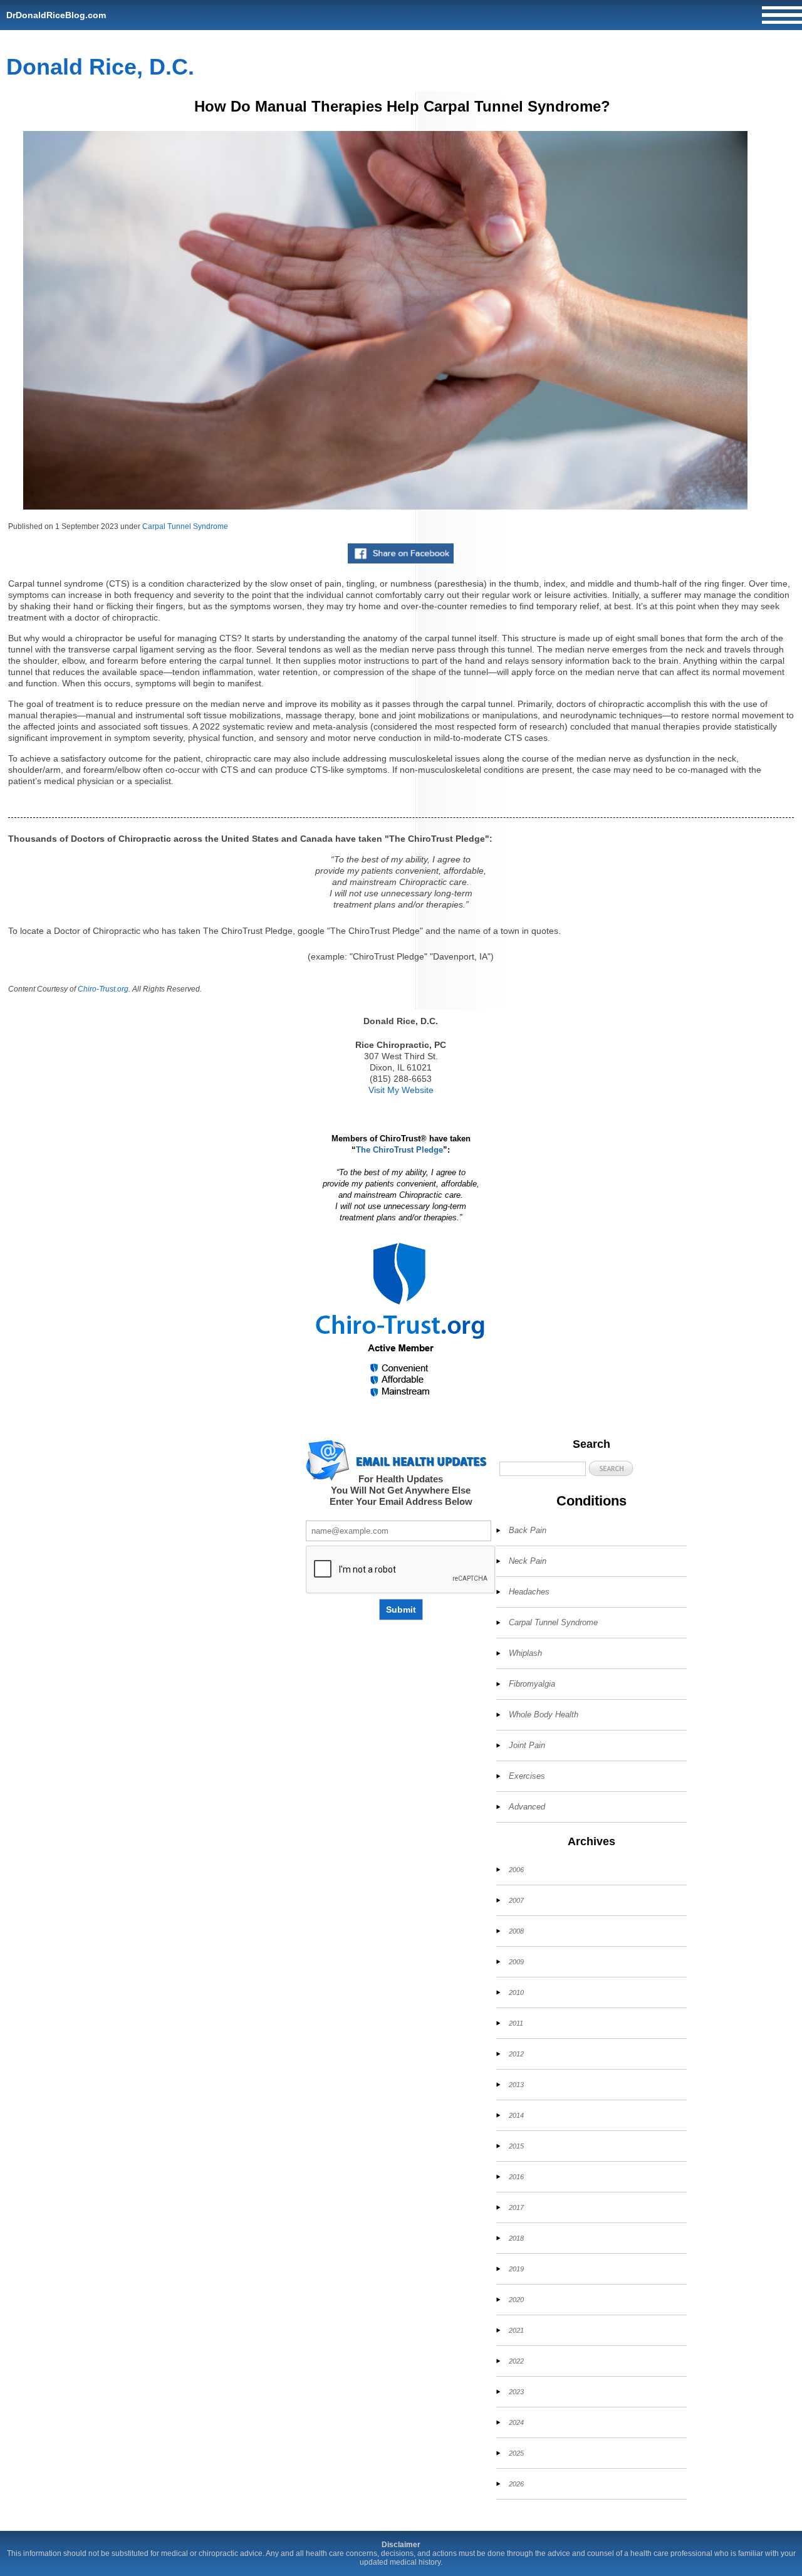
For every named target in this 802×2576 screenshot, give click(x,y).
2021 (516, 2330)
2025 (516, 2453)
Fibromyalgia (532, 1684)
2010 (516, 1992)
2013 (516, 2085)
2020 (516, 2300)
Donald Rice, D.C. (100, 67)
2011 (516, 2023)
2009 (516, 1962)
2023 (516, 2392)
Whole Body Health (544, 1715)
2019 (516, 2269)
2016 (516, 2177)
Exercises (527, 1776)
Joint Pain (527, 1745)
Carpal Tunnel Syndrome (185, 526)
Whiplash (525, 1653)
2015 (516, 2146)
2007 (516, 1900)
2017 (516, 2207)
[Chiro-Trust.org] (401, 1320)
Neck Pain (528, 1561)
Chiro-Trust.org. (104, 989)
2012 (516, 2054)
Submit (401, 1610)
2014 (516, 2115)
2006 (516, 1870)
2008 (516, 1931)
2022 (516, 2361)
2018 (516, 2238)
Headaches (529, 1592)
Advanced (527, 1807)
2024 (516, 2422)
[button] (611, 1468)
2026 (516, 2484)
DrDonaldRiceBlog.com (56, 15)
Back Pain (528, 1530)
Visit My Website (401, 1090)
